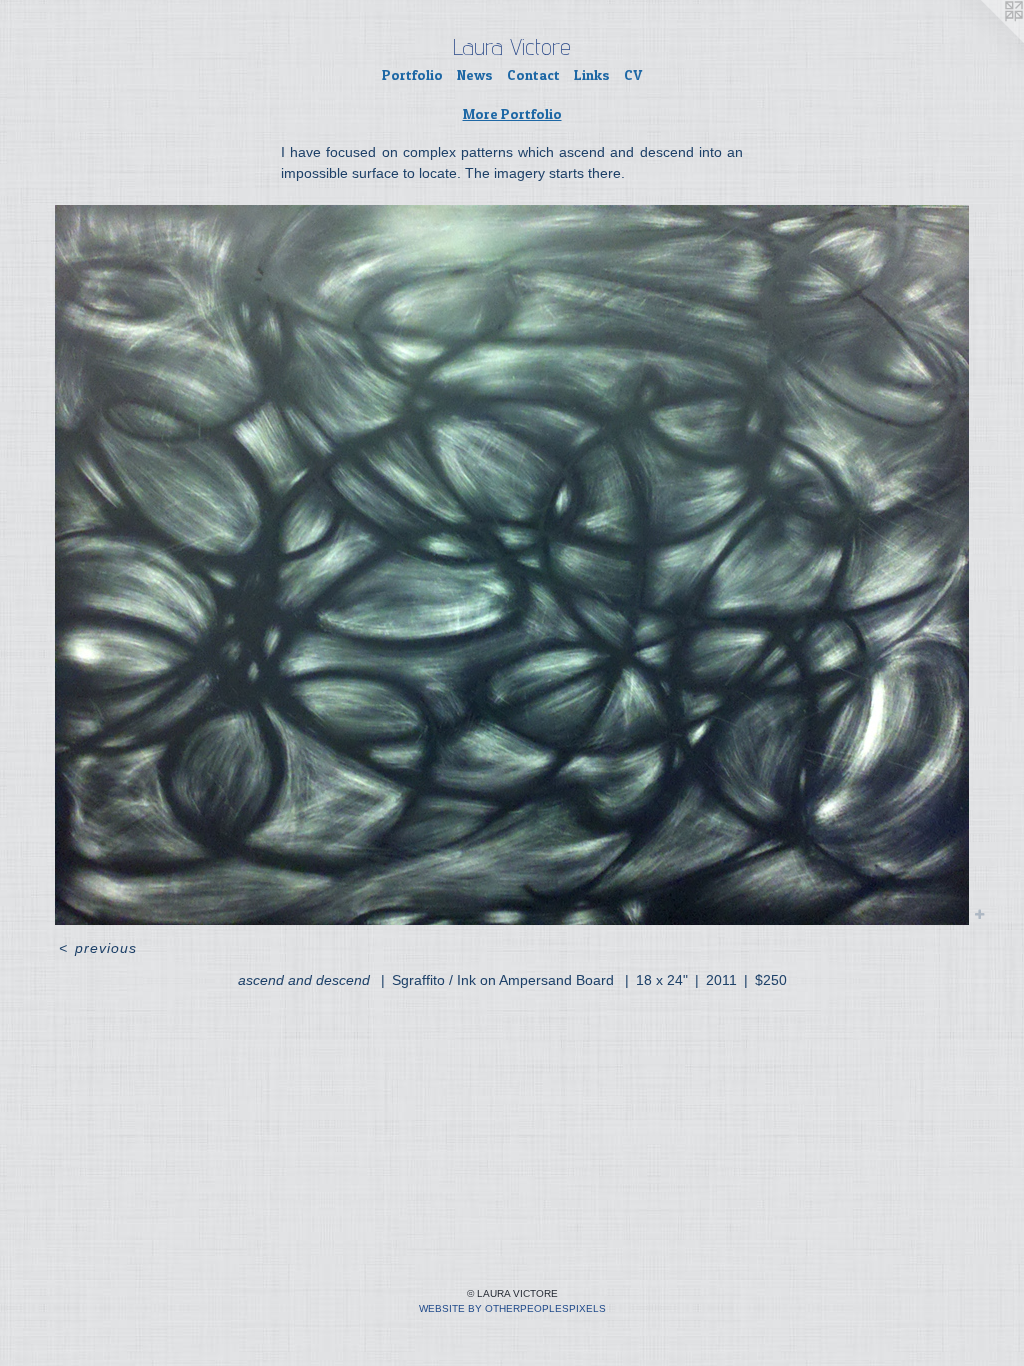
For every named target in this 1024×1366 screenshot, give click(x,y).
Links (592, 74)
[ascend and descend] (512, 565)
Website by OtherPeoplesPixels (512, 1308)
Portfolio (412, 74)
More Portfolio (512, 113)
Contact (533, 74)
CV (633, 74)
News (475, 74)
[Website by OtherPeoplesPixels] (984, 40)
